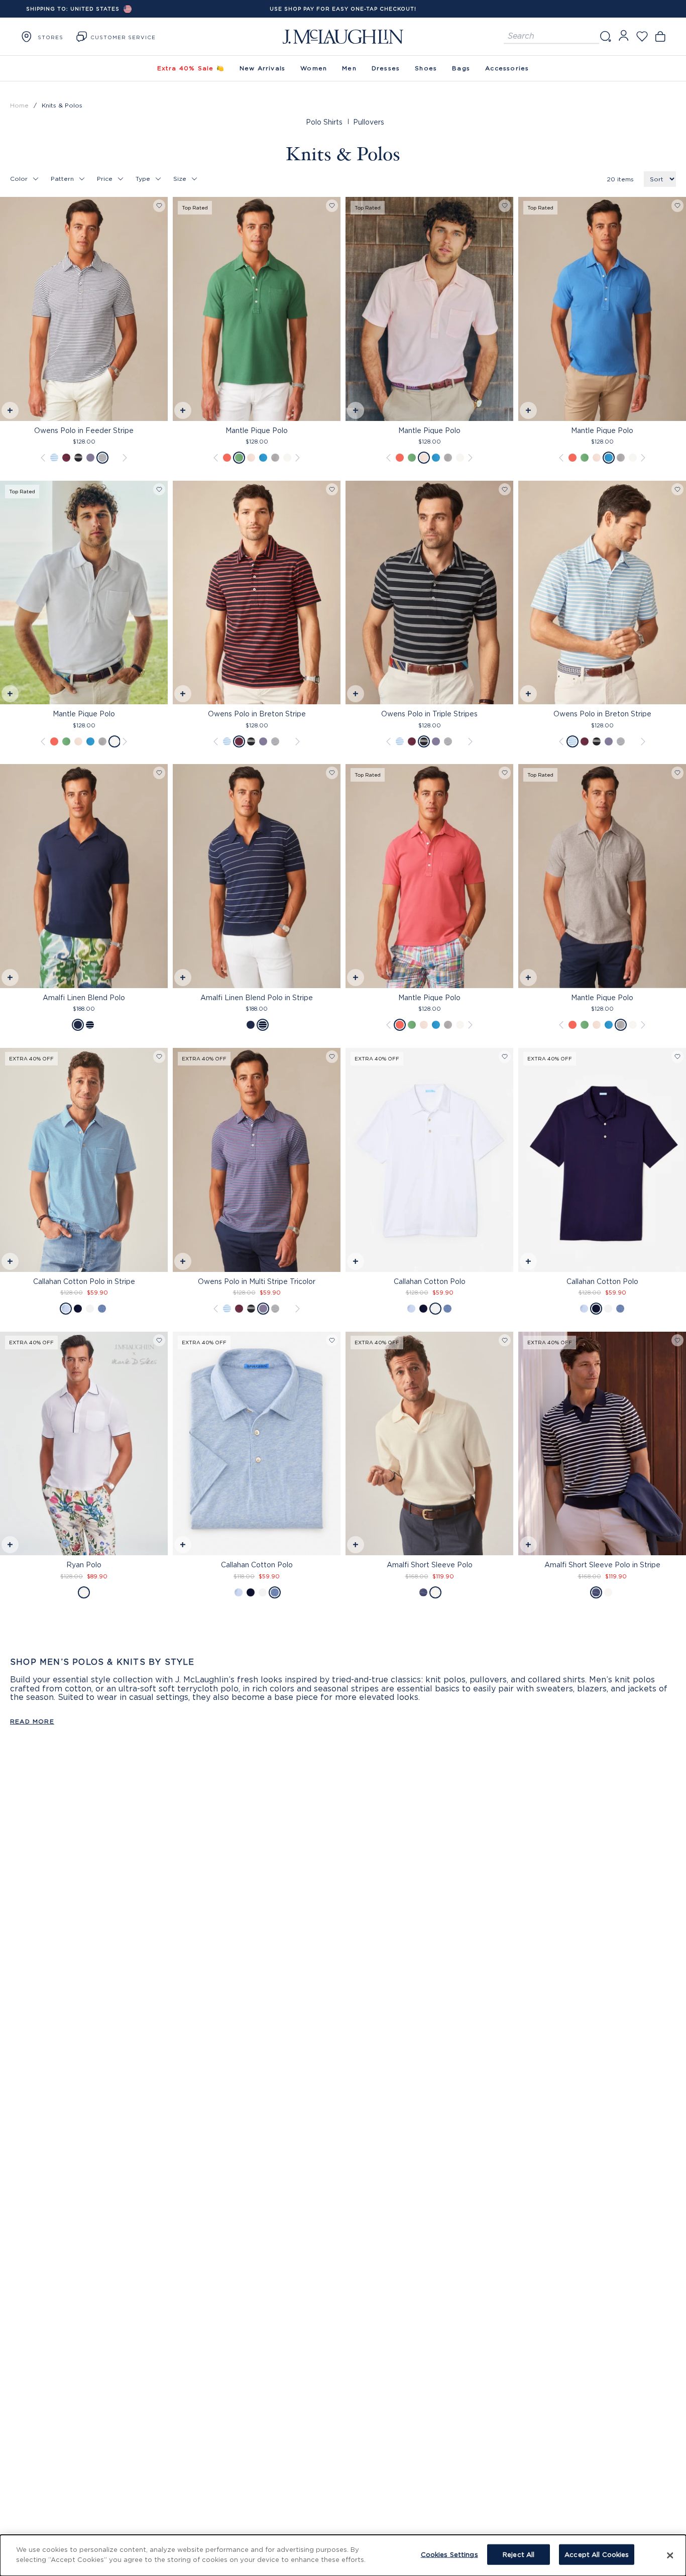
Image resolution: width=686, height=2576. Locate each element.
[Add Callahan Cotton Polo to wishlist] (505, 1057)
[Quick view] (9, 412)
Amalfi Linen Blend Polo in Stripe (257, 997)
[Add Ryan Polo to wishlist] (159, 1340)
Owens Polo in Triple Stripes (429, 714)
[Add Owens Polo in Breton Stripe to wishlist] (332, 490)
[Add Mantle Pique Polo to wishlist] (332, 206)
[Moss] (239, 458)
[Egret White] (435, 1592)
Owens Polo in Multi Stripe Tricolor (257, 1281)
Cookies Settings (449, 2554)
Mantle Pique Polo (257, 430)
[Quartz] (251, 458)
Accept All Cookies (597, 2554)
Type (143, 179)
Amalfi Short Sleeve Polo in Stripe (602, 1565)
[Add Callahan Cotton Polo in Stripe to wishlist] (159, 1057)
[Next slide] (160, 308)
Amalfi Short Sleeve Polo (430, 1565)
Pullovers (369, 122)
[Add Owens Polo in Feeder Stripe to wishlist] (159, 206)
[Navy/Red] (66, 458)
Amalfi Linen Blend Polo (84, 997)
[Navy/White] (78, 458)
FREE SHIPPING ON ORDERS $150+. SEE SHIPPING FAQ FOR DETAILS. (343, 9)
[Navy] (78, 1025)
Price (105, 179)
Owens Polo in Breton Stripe (257, 714)
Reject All (519, 2554)
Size (180, 179)
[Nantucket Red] (227, 458)
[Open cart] (660, 36)
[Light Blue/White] (54, 458)
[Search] (605, 36)
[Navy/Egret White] (423, 1592)
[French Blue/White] (66, 1309)
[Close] (670, 2555)
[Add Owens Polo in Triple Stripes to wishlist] (505, 490)
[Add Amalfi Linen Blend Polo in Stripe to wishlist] (332, 773)
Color (19, 179)
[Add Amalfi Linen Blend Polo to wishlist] (159, 773)
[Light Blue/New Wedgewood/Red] (90, 458)
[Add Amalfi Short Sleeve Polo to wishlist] (505, 1340)
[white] (90, 1309)
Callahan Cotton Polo (430, 1281)
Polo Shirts (324, 122)
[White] (287, 458)
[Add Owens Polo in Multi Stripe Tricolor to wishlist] (332, 1057)
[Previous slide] (8, 308)
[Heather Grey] (275, 458)
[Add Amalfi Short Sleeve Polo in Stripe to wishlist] (677, 1340)
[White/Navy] (102, 458)
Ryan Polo (84, 1565)
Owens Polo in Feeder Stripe (84, 430)
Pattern (62, 179)
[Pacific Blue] (263, 458)
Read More (32, 1721)
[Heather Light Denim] (102, 1309)
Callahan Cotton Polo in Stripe (84, 1281)
